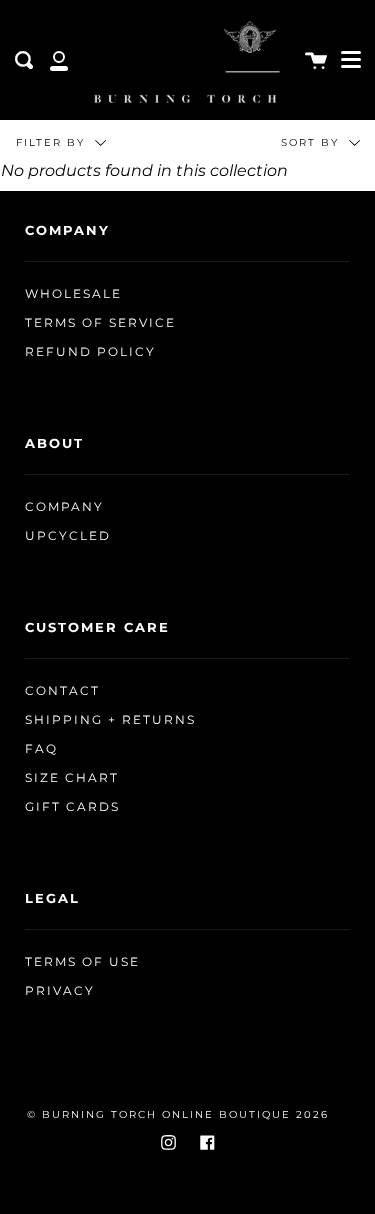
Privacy (60, 991)
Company (64, 507)
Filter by (53, 142)
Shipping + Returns (110, 720)
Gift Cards (72, 807)
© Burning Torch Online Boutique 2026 (178, 1114)
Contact (62, 691)
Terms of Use (82, 962)
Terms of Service (100, 323)
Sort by (312, 142)
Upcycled (68, 536)
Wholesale (73, 294)
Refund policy (90, 352)
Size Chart (72, 778)
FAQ (41, 749)
